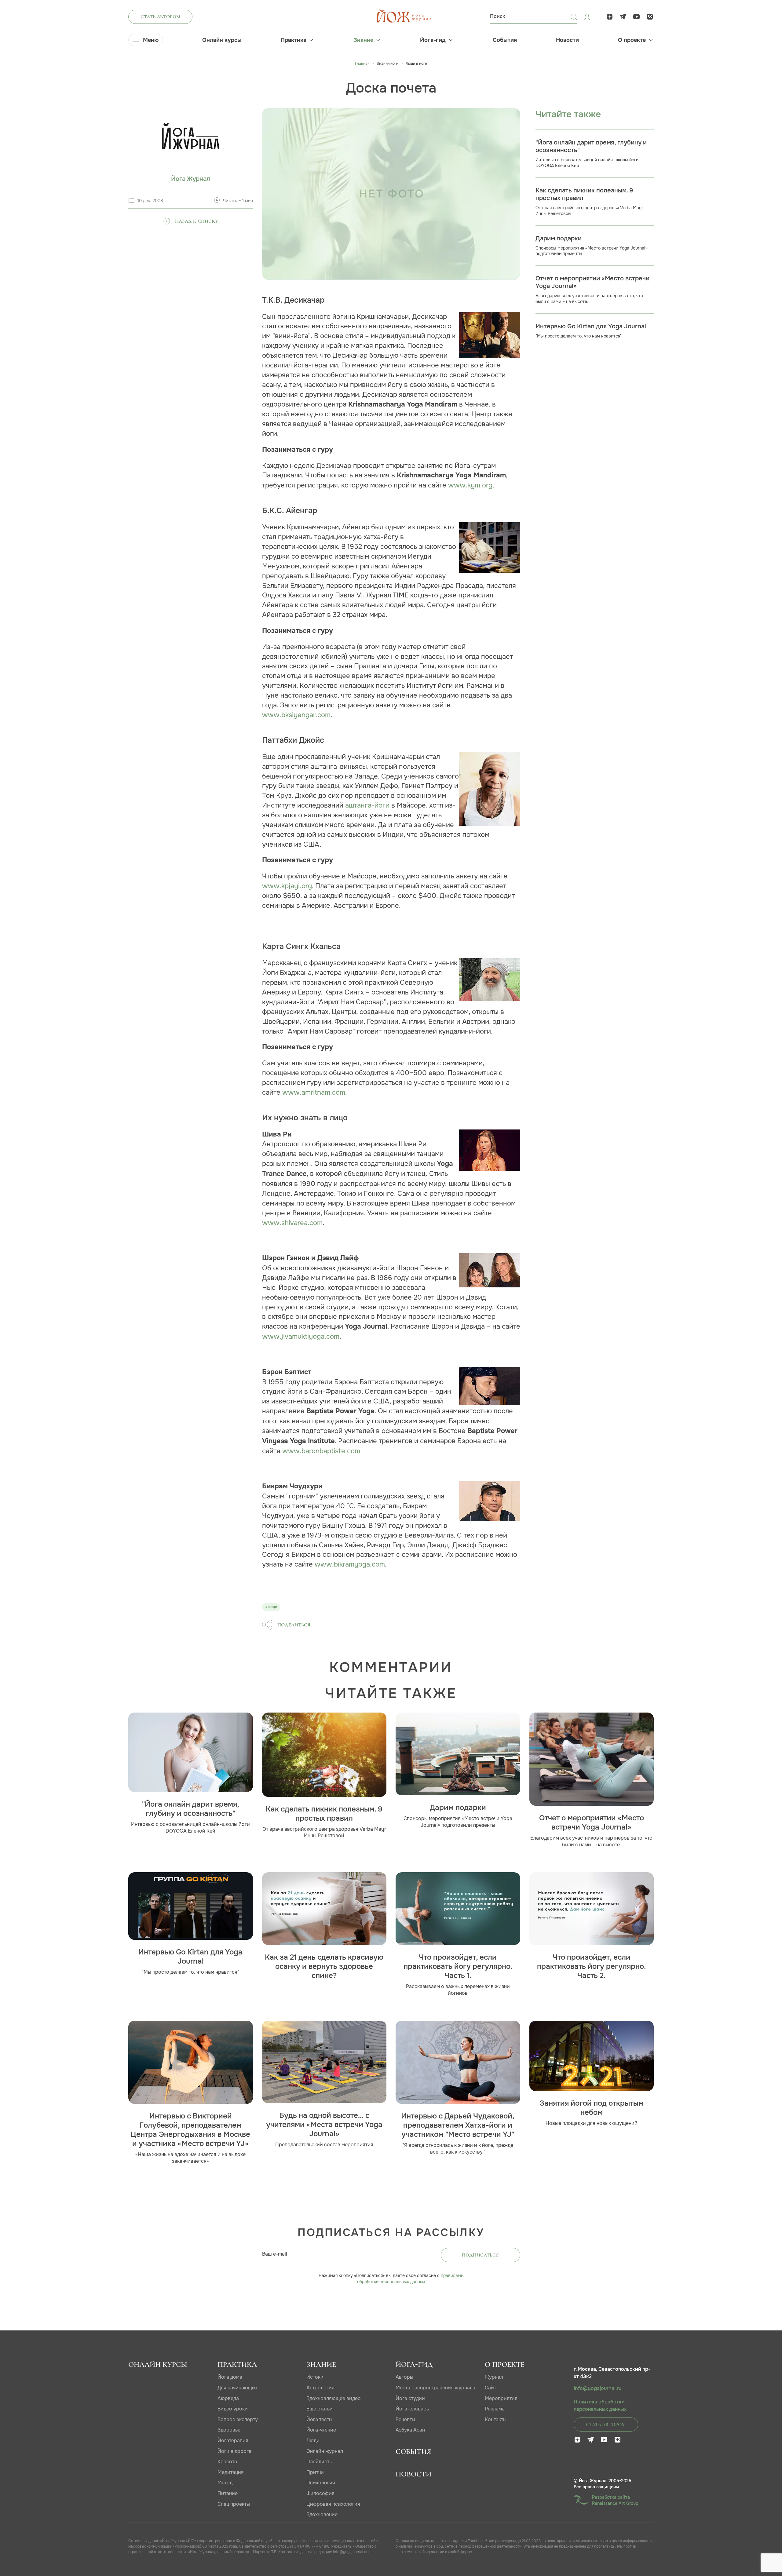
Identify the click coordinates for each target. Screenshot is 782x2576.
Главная (362, 64)
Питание (228, 2493)
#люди (271, 1607)
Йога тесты (319, 2419)
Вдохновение (322, 2514)
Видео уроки (233, 2409)
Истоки (315, 2377)
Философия (320, 2493)
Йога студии (410, 2398)
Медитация (231, 2472)
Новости (567, 40)
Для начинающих (238, 2388)
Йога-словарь (412, 2409)
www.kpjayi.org (287, 886)
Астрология (320, 2388)
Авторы (404, 2377)
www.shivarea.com (292, 1223)
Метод (225, 2483)
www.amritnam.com (314, 1092)
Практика (294, 40)
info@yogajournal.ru (597, 2388)
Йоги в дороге (234, 2451)
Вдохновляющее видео (334, 2398)
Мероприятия (501, 2398)
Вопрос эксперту (238, 2419)
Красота (227, 2462)
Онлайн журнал (325, 2451)
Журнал (494, 2377)
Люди (313, 2441)
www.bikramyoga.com (350, 1564)
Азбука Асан (410, 2430)
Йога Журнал (191, 179)
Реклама (495, 2409)
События (505, 40)
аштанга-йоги (367, 805)
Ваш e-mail (275, 2254)
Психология (321, 2483)
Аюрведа (228, 2398)
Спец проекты (234, 2504)
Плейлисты (320, 2462)
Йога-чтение (321, 2430)
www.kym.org (470, 485)
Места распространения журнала (435, 2388)
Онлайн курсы (222, 40)
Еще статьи (320, 2409)
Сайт (490, 2388)
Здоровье (229, 2430)
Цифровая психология (333, 2504)
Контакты (496, 2419)
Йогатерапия (233, 2441)
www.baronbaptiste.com (321, 1451)
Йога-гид (433, 40)
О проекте (632, 40)
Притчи (315, 2472)
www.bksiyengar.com (296, 715)
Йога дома (230, 2377)
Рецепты (405, 2419)
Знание (363, 40)
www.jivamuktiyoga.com (301, 1336)
